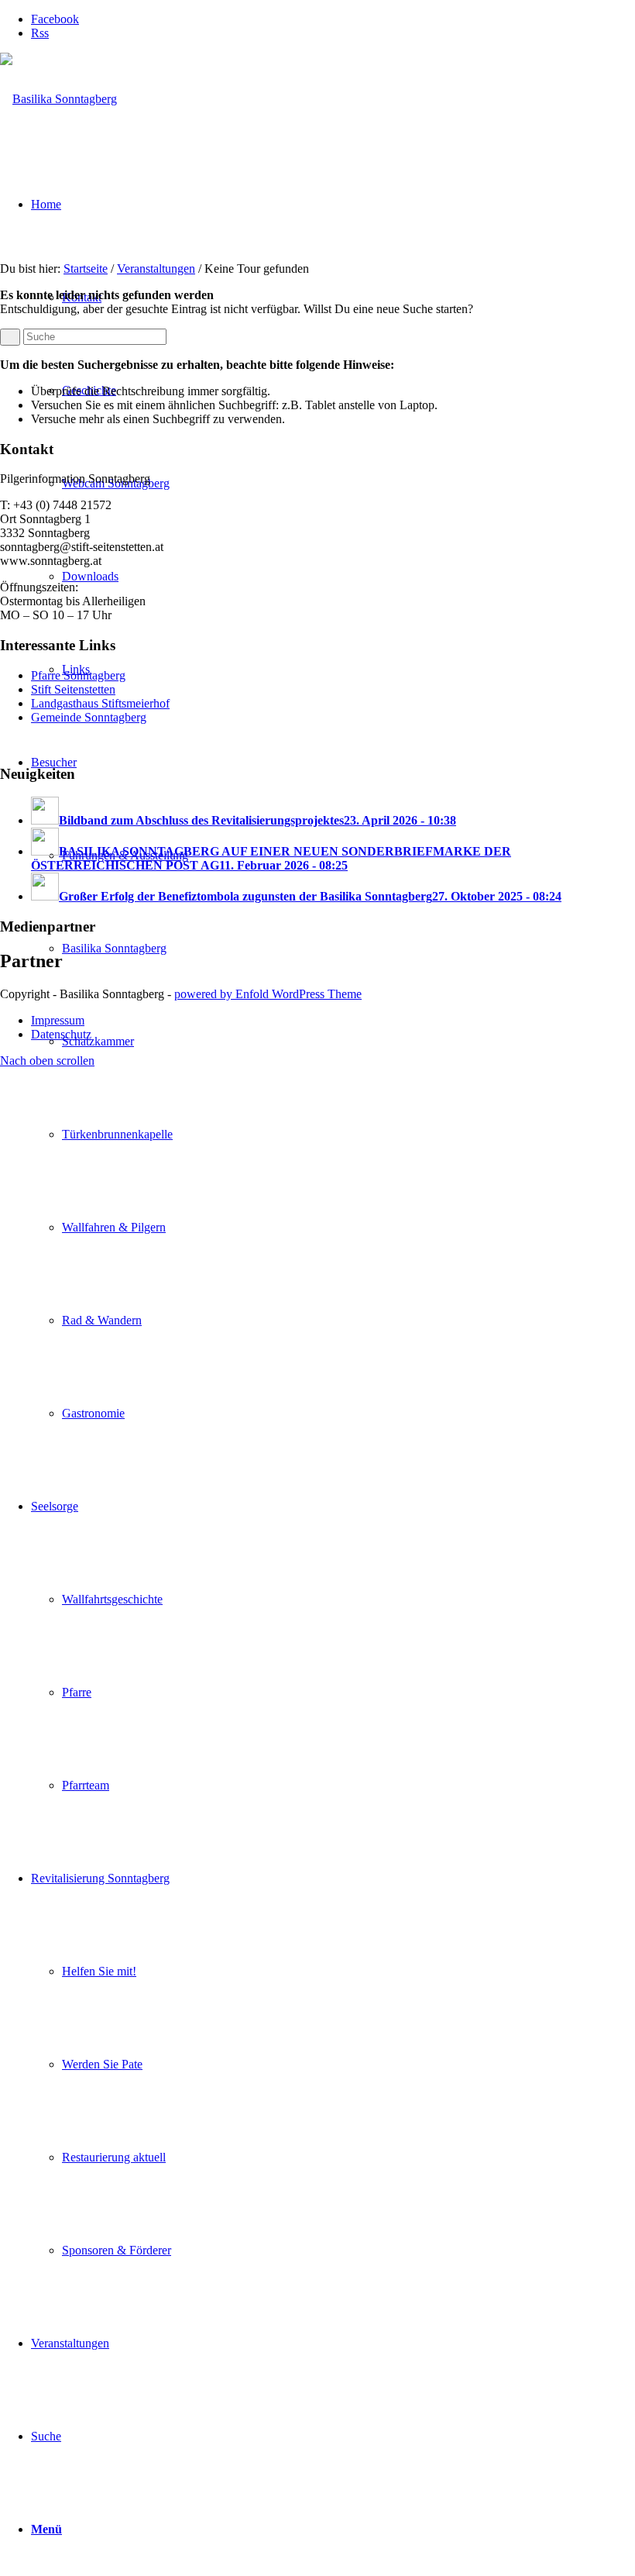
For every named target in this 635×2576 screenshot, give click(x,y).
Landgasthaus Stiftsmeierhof (100, 703)
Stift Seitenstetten (73, 689)
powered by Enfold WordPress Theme (268, 994)
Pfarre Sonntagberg (78, 675)
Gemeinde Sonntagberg (89, 717)
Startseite (86, 269)
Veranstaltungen (156, 269)
